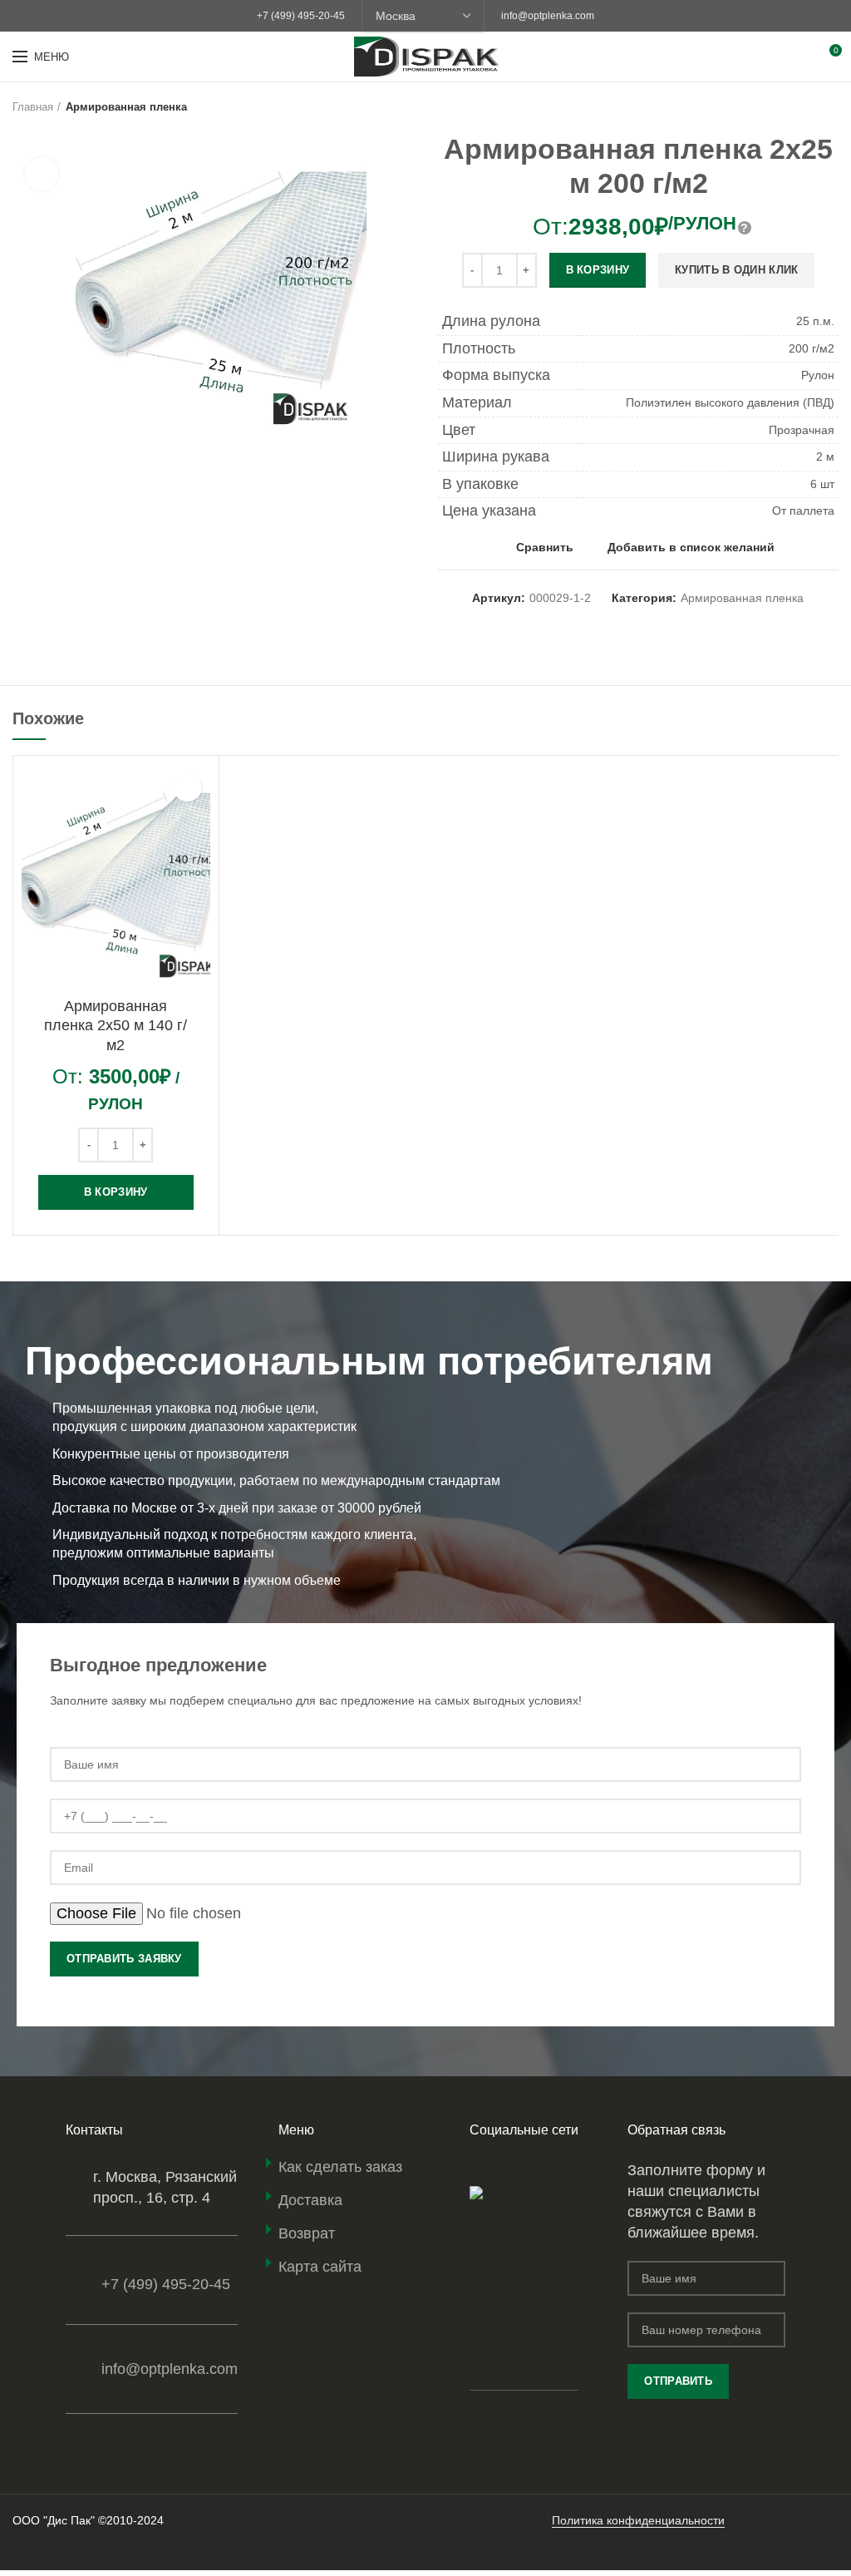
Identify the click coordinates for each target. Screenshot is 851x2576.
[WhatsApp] (480, 2169)
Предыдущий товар (797, 107)
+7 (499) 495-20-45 (301, 16)
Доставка (310, 2200)
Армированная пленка (126, 107)
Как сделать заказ (340, 2167)
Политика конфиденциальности (638, 2520)
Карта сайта (320, 2267)
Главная (33, 107)
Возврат (307, 2233)
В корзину (598, 270)
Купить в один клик (736, 270)
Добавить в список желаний (691, 547)
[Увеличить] (42, 174)
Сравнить (545, 547)
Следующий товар (830, 107)
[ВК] (502, 2169)
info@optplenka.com (548, 16)
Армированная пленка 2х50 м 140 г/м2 (116, 1026)
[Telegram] (524, 2169)
